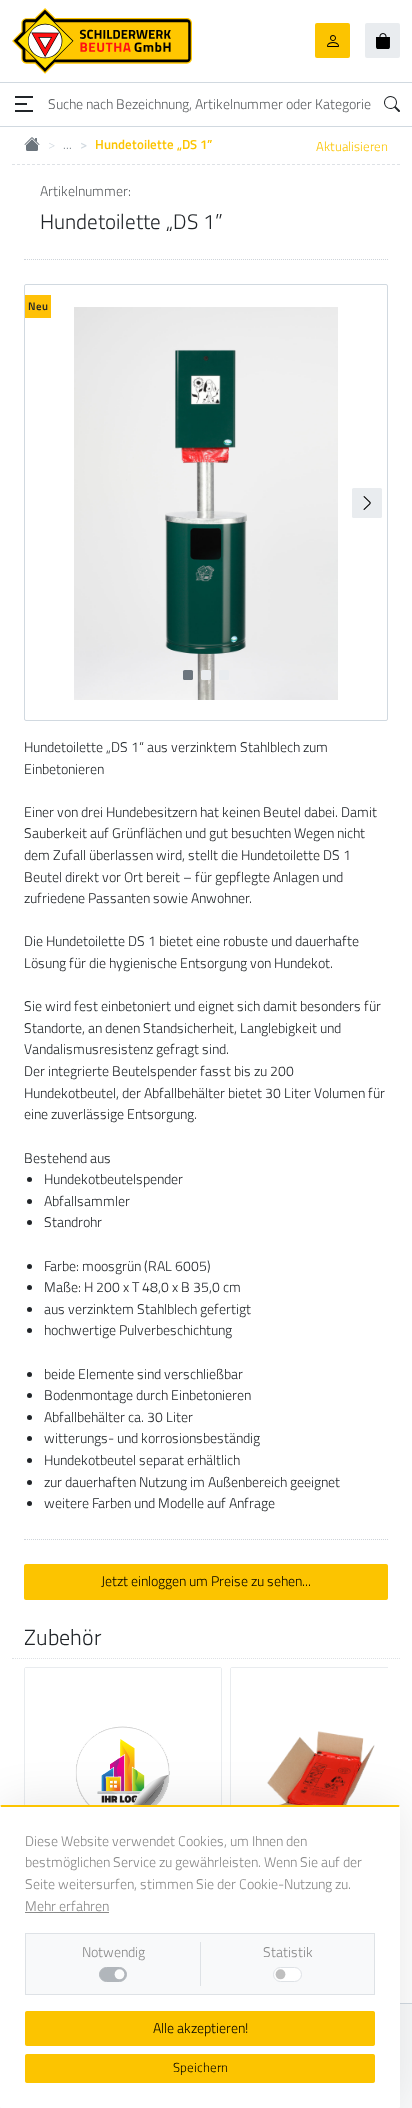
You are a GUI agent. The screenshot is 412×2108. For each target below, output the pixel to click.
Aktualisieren (352, 146)
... (67, 144)
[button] (367, 503)
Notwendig (113, 1952)
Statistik (288, 1952)
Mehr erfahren (67, 1906)
